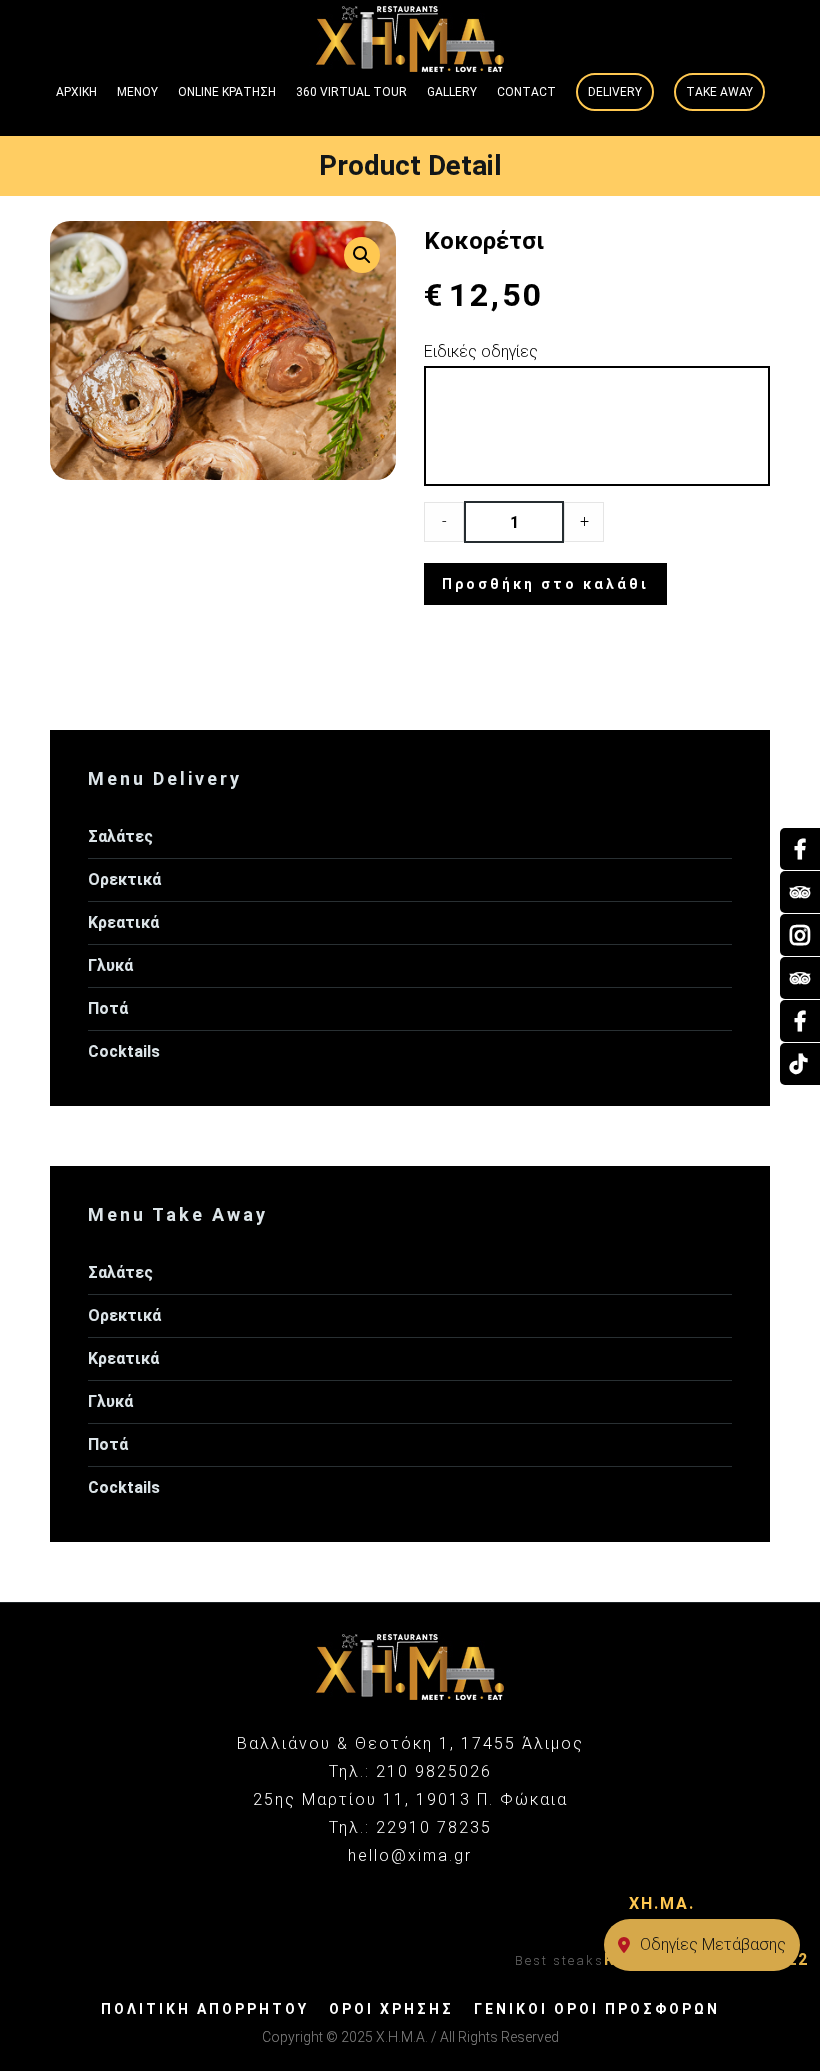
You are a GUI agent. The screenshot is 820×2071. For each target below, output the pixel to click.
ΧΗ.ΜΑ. (662, 1903)
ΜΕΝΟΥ (137, 92)
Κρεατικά (123, 922)
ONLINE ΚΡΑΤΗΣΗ (227, 92)
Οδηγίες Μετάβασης (713, 1944)
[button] (362, 255)
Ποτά (108, 1008)
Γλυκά (110, 965)
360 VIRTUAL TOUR (351, 92)
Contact (526, 92)
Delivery (615, 92)
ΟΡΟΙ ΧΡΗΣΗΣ (391, 2009)
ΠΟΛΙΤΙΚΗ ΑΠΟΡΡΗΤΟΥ (205, 2009)
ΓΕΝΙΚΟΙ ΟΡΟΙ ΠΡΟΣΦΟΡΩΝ (597, 2009)
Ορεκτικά (124, 879)
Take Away (719, 92)
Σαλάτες (120, 836)
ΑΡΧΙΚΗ (76, 92)
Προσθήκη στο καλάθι (545, 584)
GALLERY (452, 92)
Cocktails (124, 1051)
